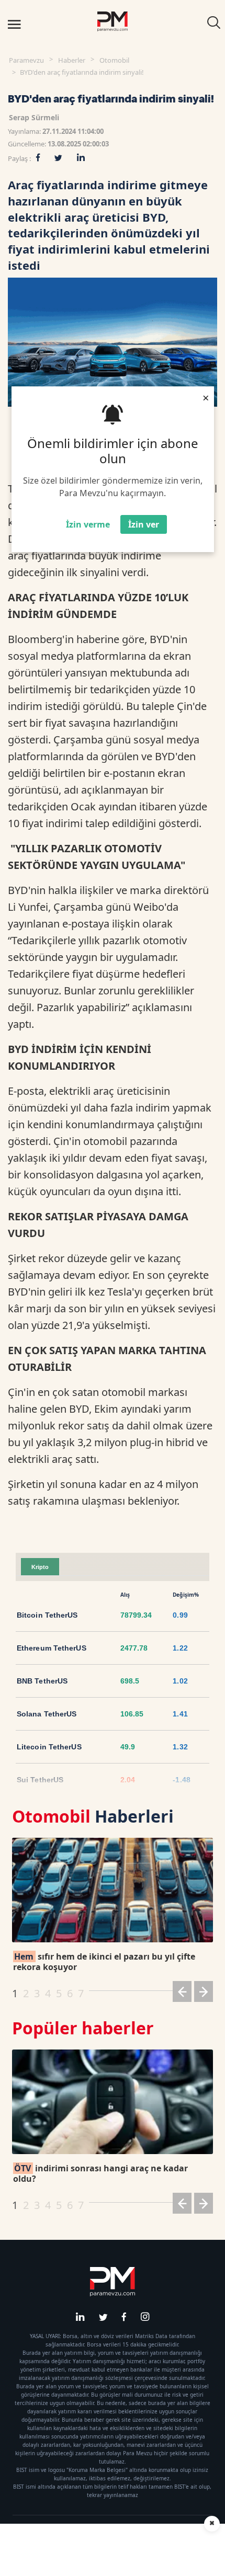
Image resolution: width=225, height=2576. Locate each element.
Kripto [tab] (40, 1567)
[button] (182, 1993)
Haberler (72, 60)
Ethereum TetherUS (52, 1648)
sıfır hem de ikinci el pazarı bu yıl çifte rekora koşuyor (104, 1962)
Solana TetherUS (47, 1714)
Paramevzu (26, 60)
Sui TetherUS (40, 1780)
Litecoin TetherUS (49, 1747)
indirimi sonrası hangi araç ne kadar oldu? (100, 2173)
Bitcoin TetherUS (47, 1615)
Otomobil (114, 60)
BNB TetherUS (42, 1681)
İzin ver (144, 524)
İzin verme (88, 524)
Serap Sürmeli (34, 117)
